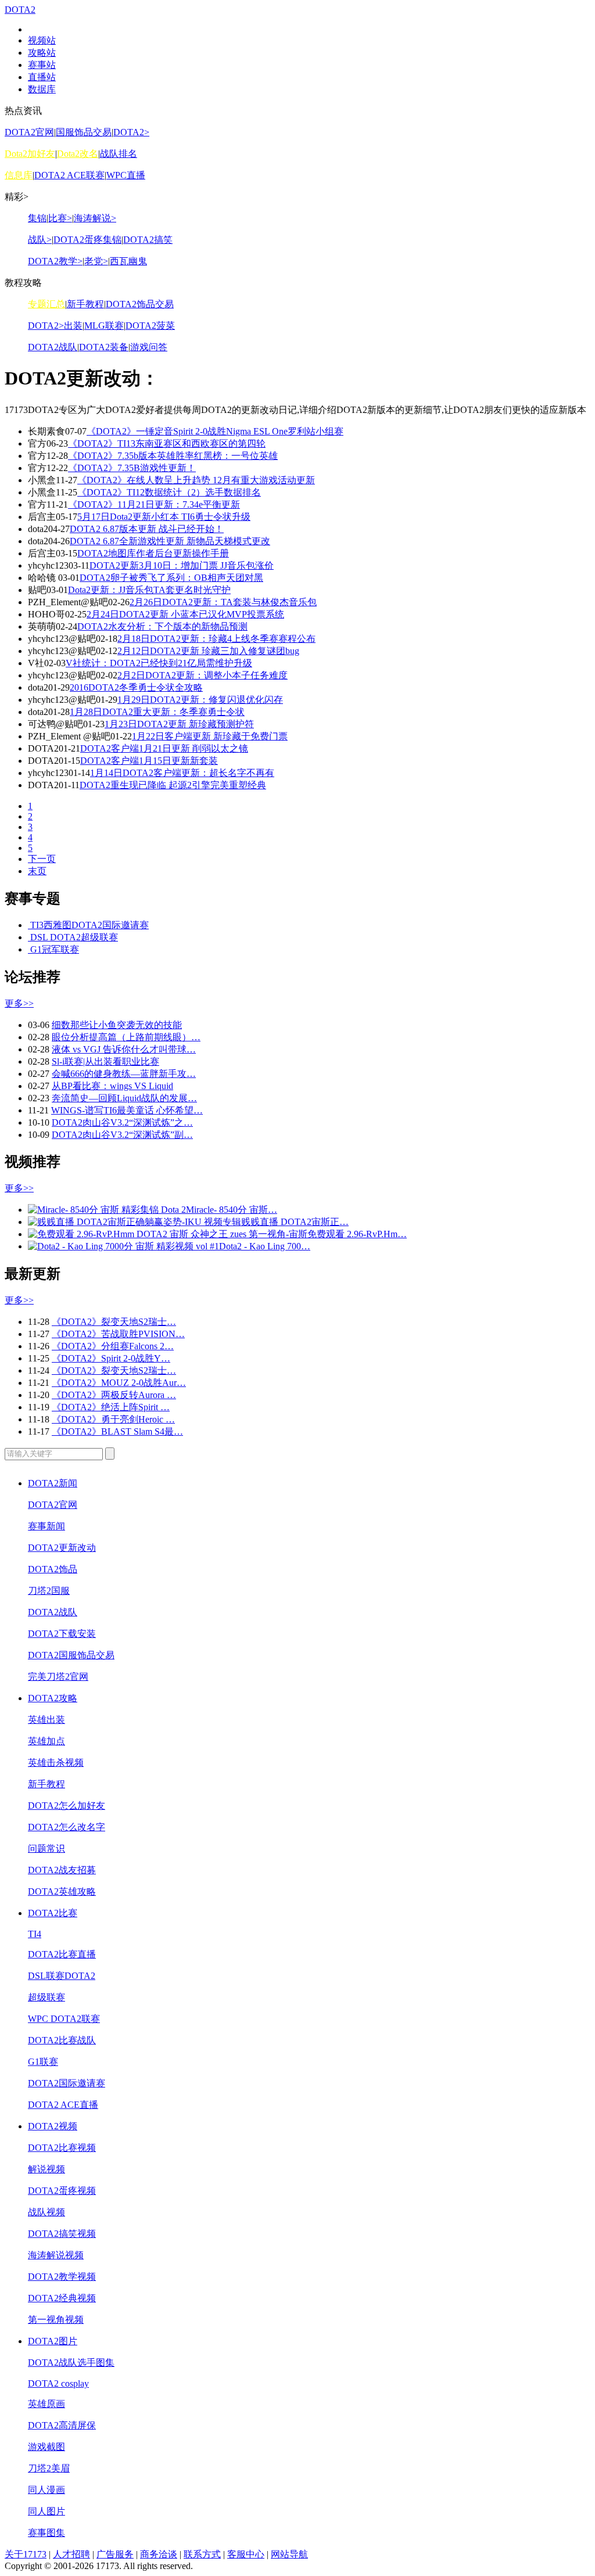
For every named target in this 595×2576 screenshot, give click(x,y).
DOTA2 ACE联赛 (69, 175)
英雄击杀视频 (56, 1763)
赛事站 (42, 65)
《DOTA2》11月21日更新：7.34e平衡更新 (154, 504)
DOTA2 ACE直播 (63, 2105)
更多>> (19, 1003)
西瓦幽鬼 (128, 261)
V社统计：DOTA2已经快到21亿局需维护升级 (159, 663)
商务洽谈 (159, 2554)
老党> (96, 261)
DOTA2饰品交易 (140, 304)
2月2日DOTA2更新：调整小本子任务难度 (202, 675)
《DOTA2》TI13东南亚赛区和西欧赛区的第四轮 (167, 443)
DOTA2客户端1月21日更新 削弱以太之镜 (164, 748)
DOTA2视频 (53, 2126)
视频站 (42, 40)
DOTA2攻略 (53, 1698)
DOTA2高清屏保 (62, 2425)
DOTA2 (20, 10)
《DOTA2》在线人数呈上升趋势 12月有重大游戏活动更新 (196, 480)
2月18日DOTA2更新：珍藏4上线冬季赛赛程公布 (216, 639)
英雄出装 (46, 1720)
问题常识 (46, 1849)
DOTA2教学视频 (62, 2277)
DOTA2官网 (29, 132)
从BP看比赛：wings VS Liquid (112, 1086)
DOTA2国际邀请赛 (67, 2083)
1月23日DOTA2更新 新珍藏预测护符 (179, 724)
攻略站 (42, 53)
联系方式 (202, 2554)
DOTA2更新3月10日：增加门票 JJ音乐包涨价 (182, 565)
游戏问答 (149, 347)
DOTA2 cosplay (58, 2383)
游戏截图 (46, 2447)
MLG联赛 (104, 326)
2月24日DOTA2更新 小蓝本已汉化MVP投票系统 (185, 614)
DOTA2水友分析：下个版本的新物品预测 (162, 626)
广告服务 (115, 2554)
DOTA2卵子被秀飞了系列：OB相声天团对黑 (171, 578)
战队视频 (46, 2212)
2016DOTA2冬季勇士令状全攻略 (136, 687)
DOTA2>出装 (55, 326)
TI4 (35, 1934)
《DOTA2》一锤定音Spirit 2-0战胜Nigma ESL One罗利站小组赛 (215, 431)
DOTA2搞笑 (148, 240)
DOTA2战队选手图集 (71, 2363)
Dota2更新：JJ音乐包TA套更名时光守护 (149, 590)
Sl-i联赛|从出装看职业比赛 (105, 1061)
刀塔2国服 (49, 1591)
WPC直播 (126, 175)
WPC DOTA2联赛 (64, 2019)
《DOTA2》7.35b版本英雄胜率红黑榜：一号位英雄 (173, 456)
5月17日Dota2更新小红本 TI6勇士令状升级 (164, 517)
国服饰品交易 (84, 132)
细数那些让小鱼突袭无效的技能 (117, 1025)
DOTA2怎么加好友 (67, 1806)
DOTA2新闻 (53, 1483)
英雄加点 (46, 1741)
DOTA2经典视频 (62, 2298)
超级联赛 (46, 1997)
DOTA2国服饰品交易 (71, 1655)
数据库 (42, 89)
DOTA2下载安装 (62, 1634)
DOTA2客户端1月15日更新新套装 (149, 761)
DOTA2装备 (104, 347)
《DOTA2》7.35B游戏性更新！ (132, 468)
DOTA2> (131, 132)
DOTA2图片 (53, 2341)
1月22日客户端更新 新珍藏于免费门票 (210, 736)
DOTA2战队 (53, 347)
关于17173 (26, 2554)
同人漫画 (46, 2490)
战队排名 (119, 154)
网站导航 (289, 2554)
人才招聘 (71, 2554)
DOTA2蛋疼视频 (62, 2191)
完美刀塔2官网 (58, 1677)
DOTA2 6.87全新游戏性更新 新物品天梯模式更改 (170, 541)
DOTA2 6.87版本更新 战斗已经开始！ (147, 529)
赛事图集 (46, 2533)
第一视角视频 (56, 2320)
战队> (40, 240)
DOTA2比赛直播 (62, 1954)
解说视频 (46, 2169)
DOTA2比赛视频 (62, 2148)
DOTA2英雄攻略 (62, 1891)
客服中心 (246, 2554)
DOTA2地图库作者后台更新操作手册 (153, 553)
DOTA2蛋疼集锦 (87, 240)
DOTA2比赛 (53, 1913)
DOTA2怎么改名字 (67, 1827)
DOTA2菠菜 (150, 326)
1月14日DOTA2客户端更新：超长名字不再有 (182, 773)
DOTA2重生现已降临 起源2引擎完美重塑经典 (173, 785)
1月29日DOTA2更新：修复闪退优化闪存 (200, 700)
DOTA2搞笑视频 (62, 2234)
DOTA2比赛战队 (62, 2040)
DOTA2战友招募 (62, 1870)
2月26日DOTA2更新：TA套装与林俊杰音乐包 (223, 602)
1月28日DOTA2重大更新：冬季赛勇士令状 (157, 712)
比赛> (60, 218)
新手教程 (85, 304)
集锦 (37, 218)
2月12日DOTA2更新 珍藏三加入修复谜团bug (208, 651)
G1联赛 (43, 2062)
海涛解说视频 (56, 2255)
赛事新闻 (46, 1526)
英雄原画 (46, 2404)
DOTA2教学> (55, 261)
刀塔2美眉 (49, 2468)
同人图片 (46, 2511)
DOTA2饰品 (53, 1569)
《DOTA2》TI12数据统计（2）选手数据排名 (169, 492)
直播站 (42, 77)
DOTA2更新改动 (62, 1548)
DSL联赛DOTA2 (62, 1976)
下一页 (42, 859)
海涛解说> (95, 218)
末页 (37, 871)
